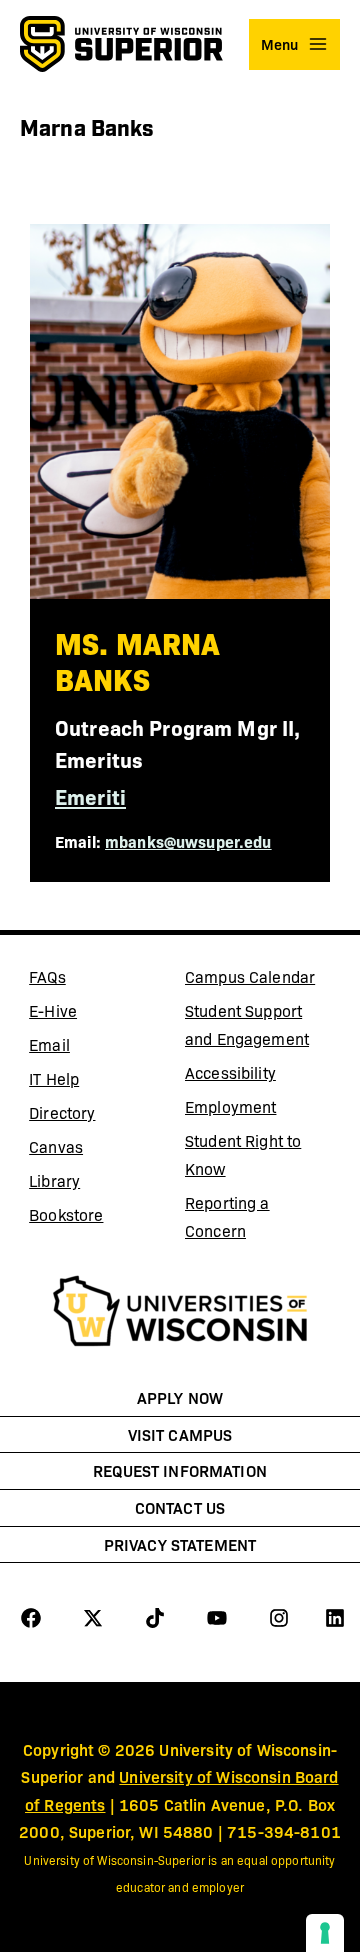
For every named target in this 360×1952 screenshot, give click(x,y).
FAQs (47, 976)
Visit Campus (180, 1434)
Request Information (180, 1470)
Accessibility (230, 1072)
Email (102, 1048)
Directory (62, 1112)
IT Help (102, 1082)
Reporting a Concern (227, 1216)
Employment (230, 1106)
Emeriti (90, 796)
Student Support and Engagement (247, 1024)
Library (102, 1184)
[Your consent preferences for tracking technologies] (325, 1933)
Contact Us (180, 1507)
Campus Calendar (250, 976)
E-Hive (102, 1014)
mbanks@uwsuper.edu (188, 841)
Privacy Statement (180, 1544)
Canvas (102, 1150)
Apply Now (180, 1397)
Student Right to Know (243, 1154)
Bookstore (102, 1218)
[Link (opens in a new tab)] (180, 1314)
